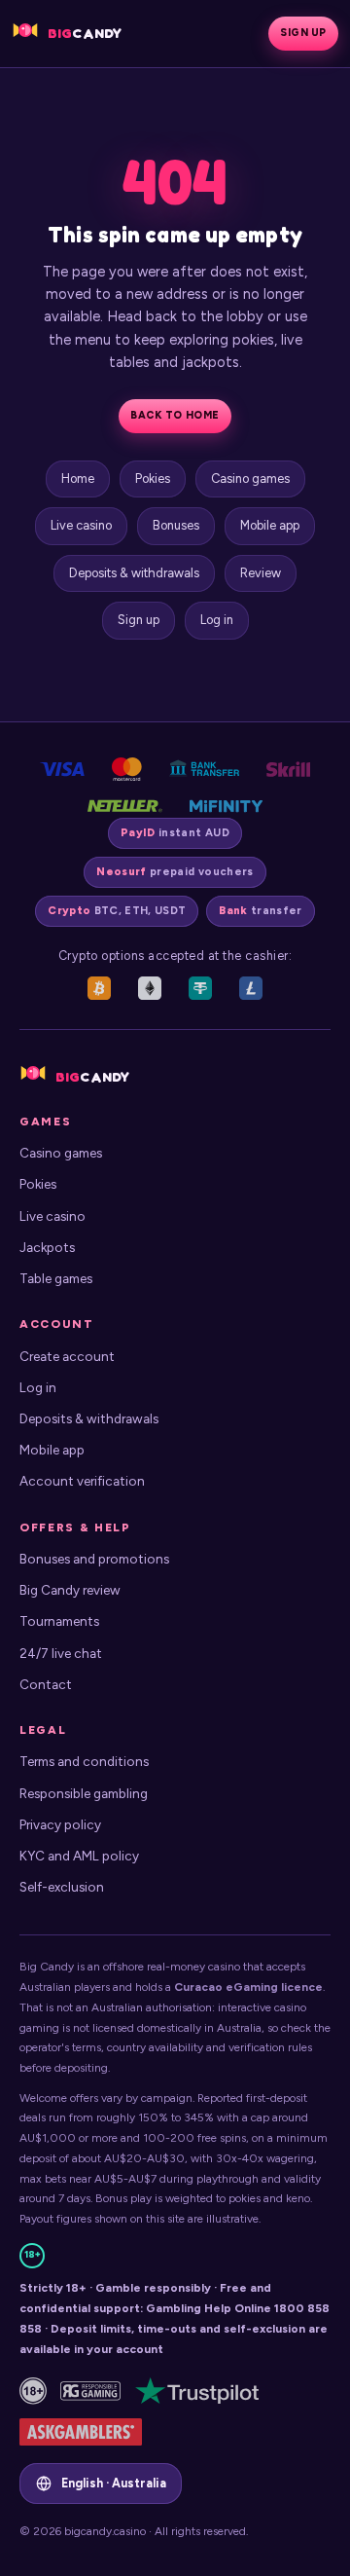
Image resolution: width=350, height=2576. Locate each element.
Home (78, 478)
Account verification (82, 1481)
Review (261, 573)
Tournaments (59, 1621)
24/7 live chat (61, 1653)
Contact (46, 1684)
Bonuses (176, 525)
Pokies (153, 478)
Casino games (250, 478)
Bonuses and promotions (94, 1559)
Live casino (81, 525)
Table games (56, 1278)
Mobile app (270, 525)
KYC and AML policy (79, 1856)
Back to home (175, 415)
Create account (67, 1356)
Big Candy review (70, 1590)
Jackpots (47, 1247)
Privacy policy (60, 1824)
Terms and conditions (84, 1761)
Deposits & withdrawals (134, 573)
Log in (217, 620)
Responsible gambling (84, 1793)
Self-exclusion (62, 1887)
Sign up (303, 33)
